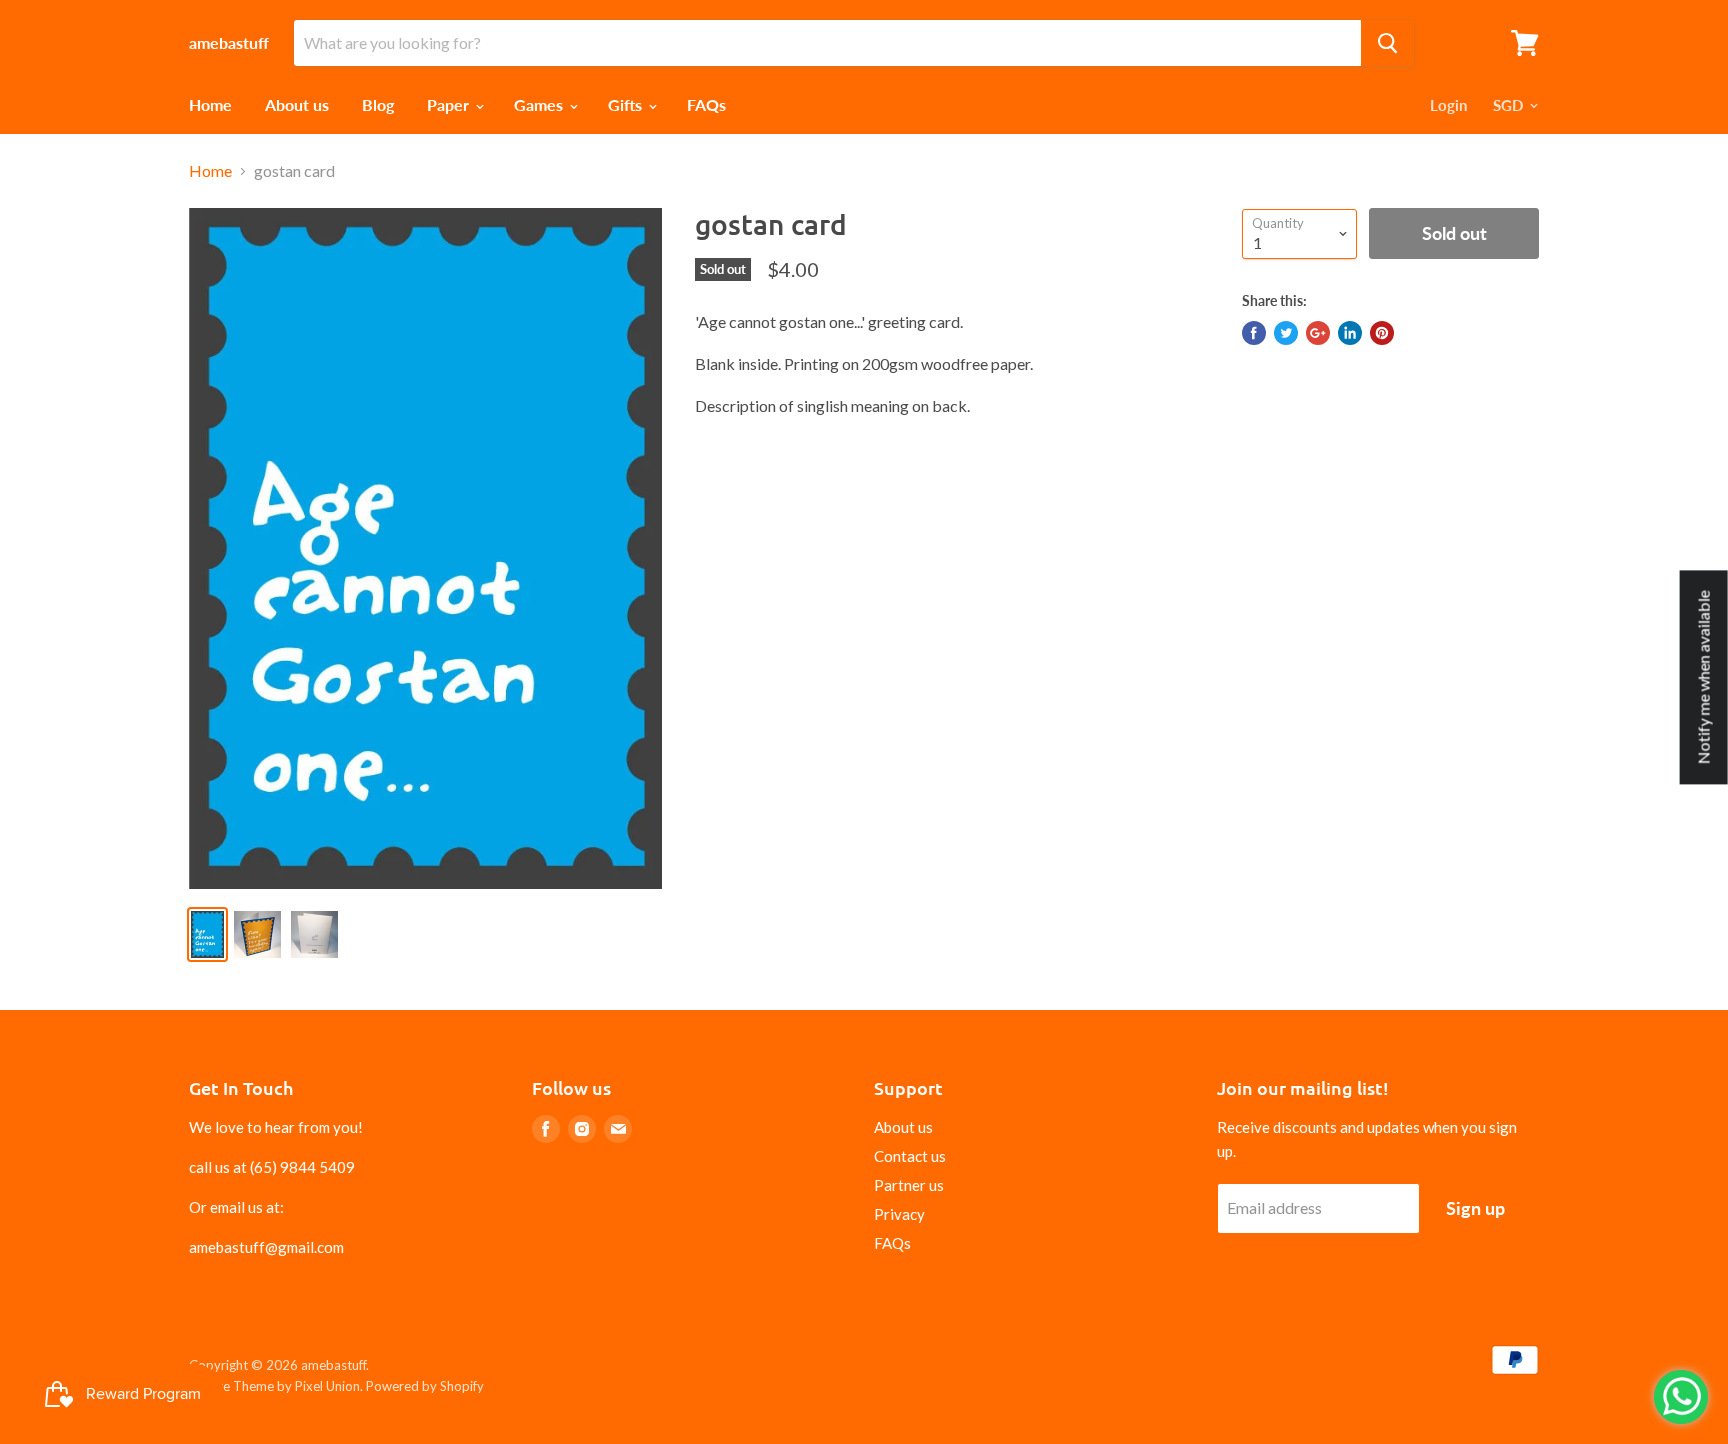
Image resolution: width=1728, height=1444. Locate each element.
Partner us (909, 1185)
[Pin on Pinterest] (1382, 333)
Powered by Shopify (425, 1386)
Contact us (910, 1156)
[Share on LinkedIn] (1350, 333)
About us (297, 104)
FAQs (706, 104)
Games (540, 104)
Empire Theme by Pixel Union (274, 1386)
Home (210, 104)
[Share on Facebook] (1254, 333)
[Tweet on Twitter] (1286, 333)
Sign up (1475, 1208)
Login (1448, 105)
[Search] (1387, 43)
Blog (378, 104)
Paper (450, 104)
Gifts (627, 104)
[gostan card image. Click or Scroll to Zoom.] (425, 548)
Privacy (899, 1214)
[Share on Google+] (1318, 333)
